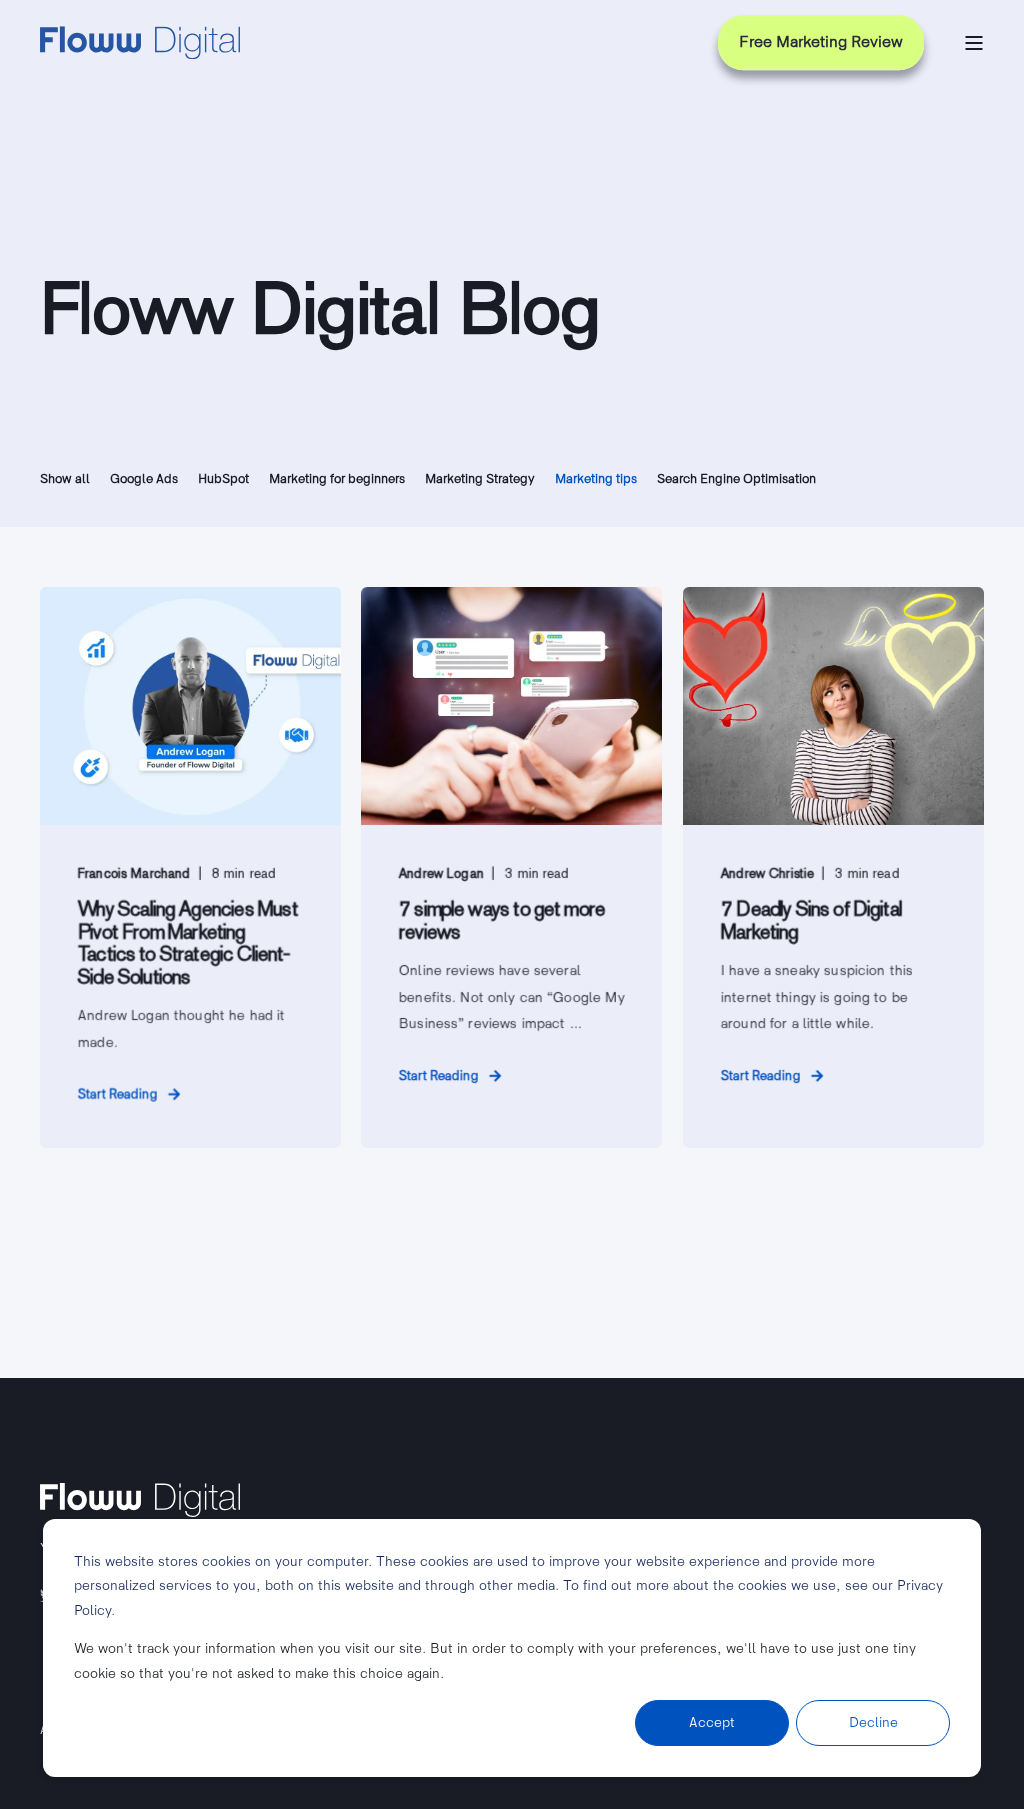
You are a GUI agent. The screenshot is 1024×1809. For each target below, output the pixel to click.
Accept (712, 1722)
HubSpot (223, 479)
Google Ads (144, 479)
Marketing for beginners (337, 479)
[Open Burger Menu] (974, 43)
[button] (40, 1769)
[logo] (140, 1500)
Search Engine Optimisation (736, 479)
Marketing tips (596, 479)
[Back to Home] (140, 43)
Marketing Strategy (480, 479)
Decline (873, 1722)
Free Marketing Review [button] (821, 42)
